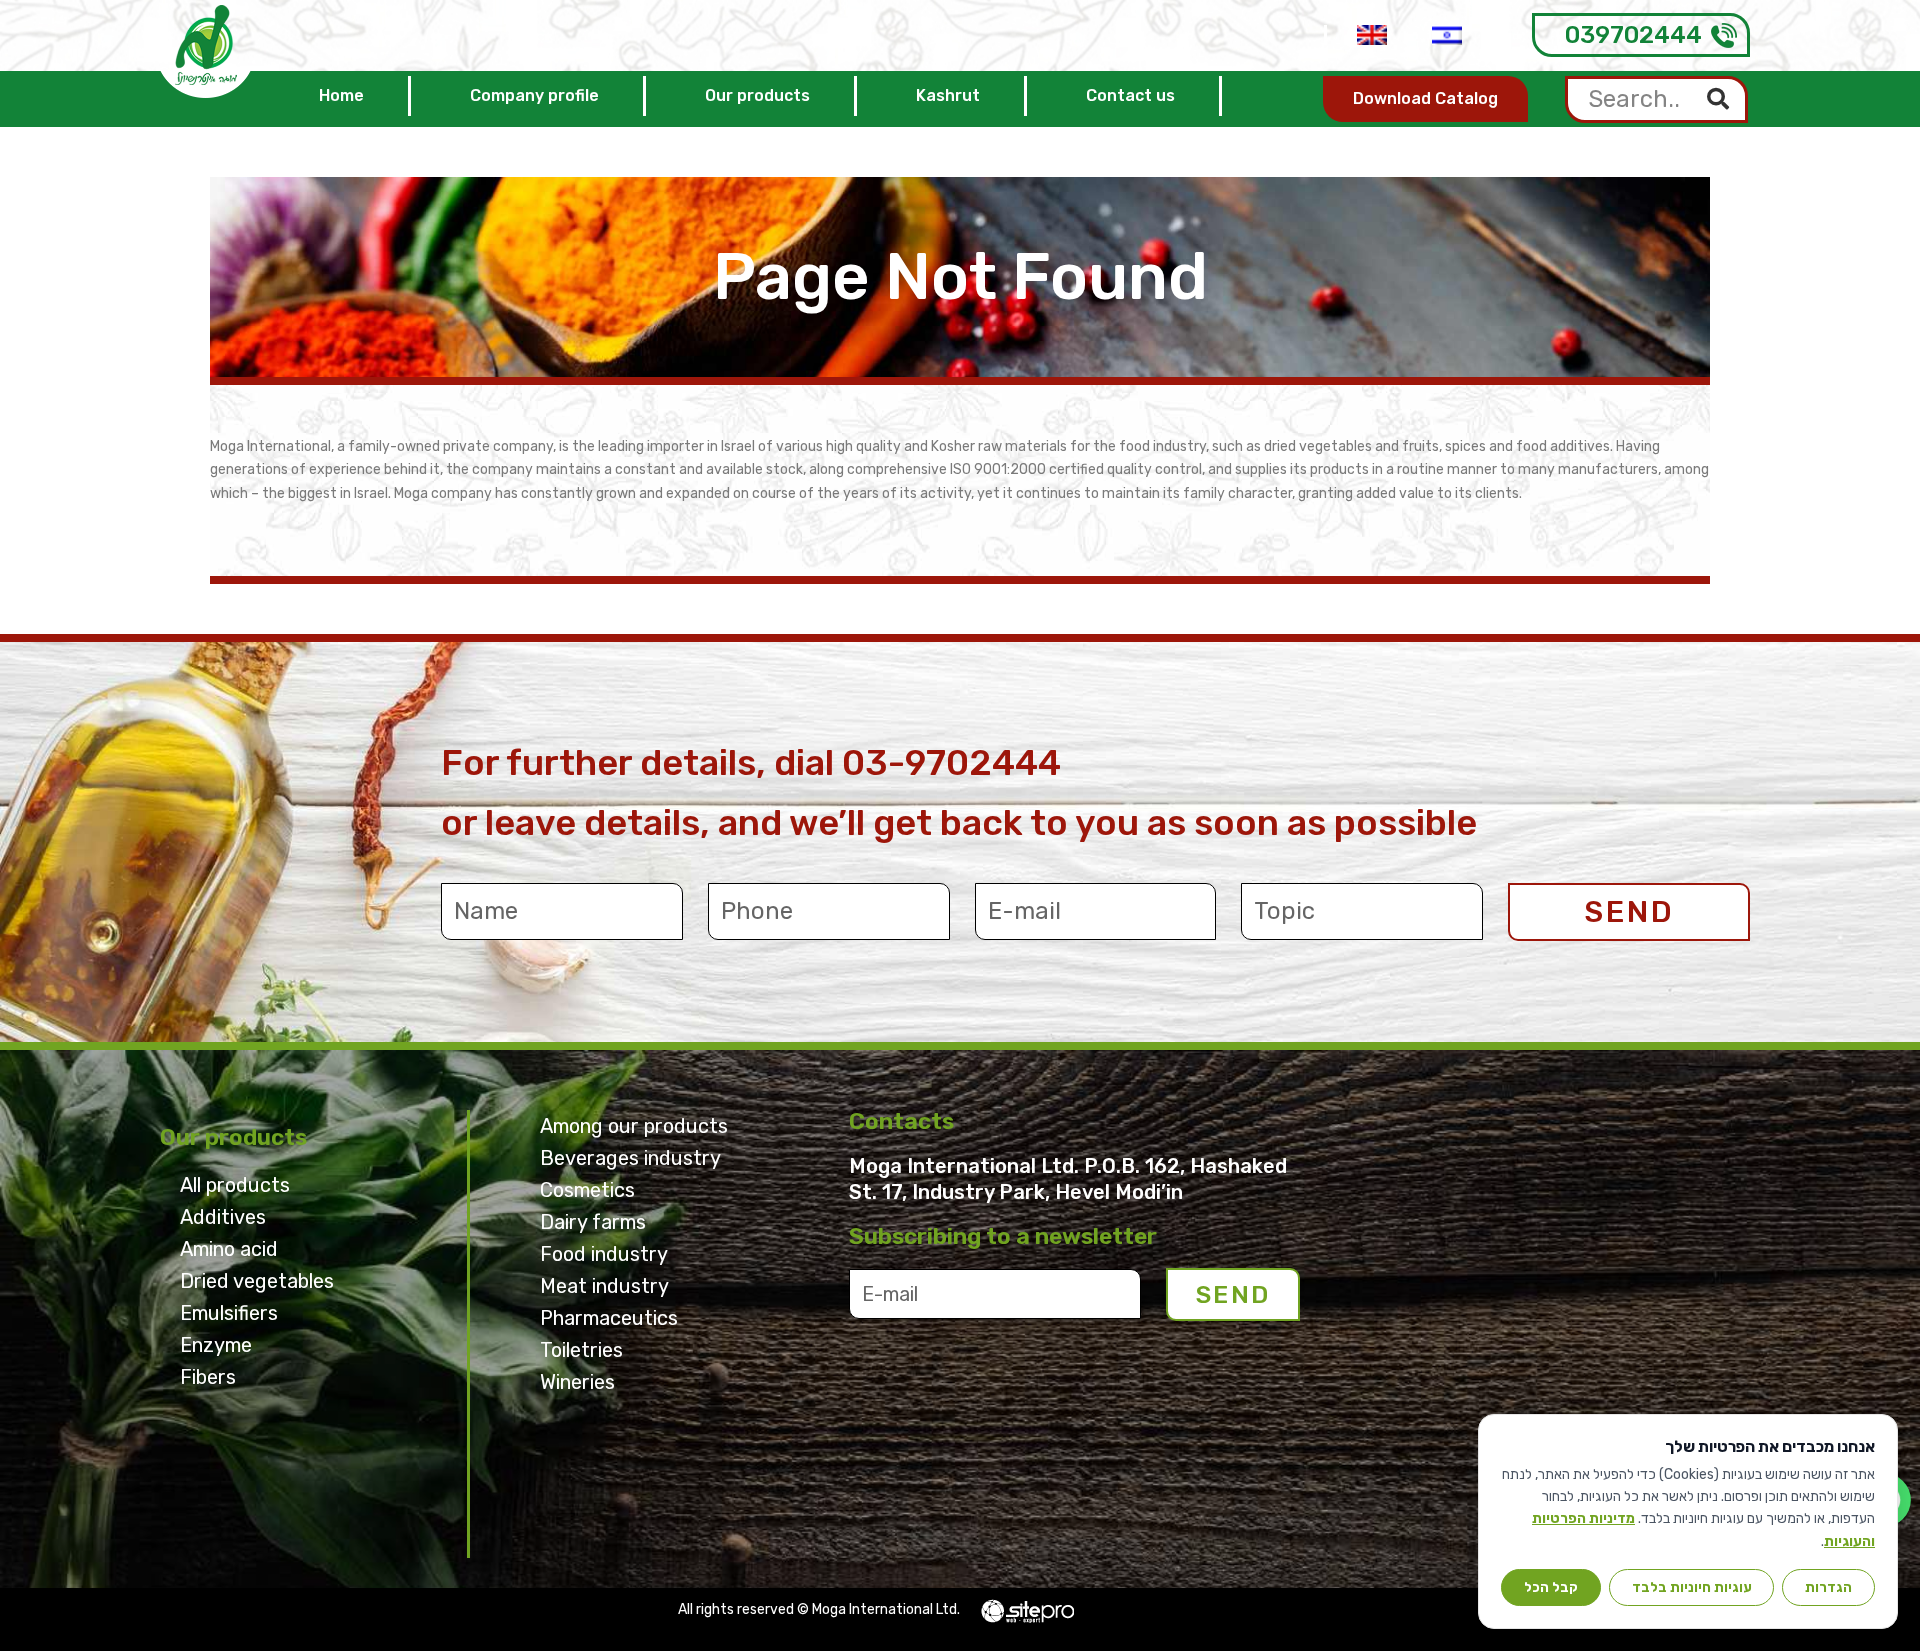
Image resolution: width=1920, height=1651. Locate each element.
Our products (757, 95)
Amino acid (229, 1249)
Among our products (634, 1126)
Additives (223, 1217)
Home (341, 95)
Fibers (208, 1377)
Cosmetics (587, 1190)
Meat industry (604, 1286)
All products (235, 1185)
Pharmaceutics (609, 1318)
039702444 (1633, 35)
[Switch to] (1372, 35)
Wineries (577, 1382)
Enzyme (216, 1345)
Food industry (604, 1254)
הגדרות (1828, 1587)
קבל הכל (1551, 1587)
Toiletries (581, 1350)
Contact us (1130, 95)
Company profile (534, 95)
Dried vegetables (257, 1281)
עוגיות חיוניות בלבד (1692, 1587)
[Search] (1718, 99)
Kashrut (948, 95)
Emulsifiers (229, 1313)
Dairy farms (593, 1222)
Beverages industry (630, 1158)
